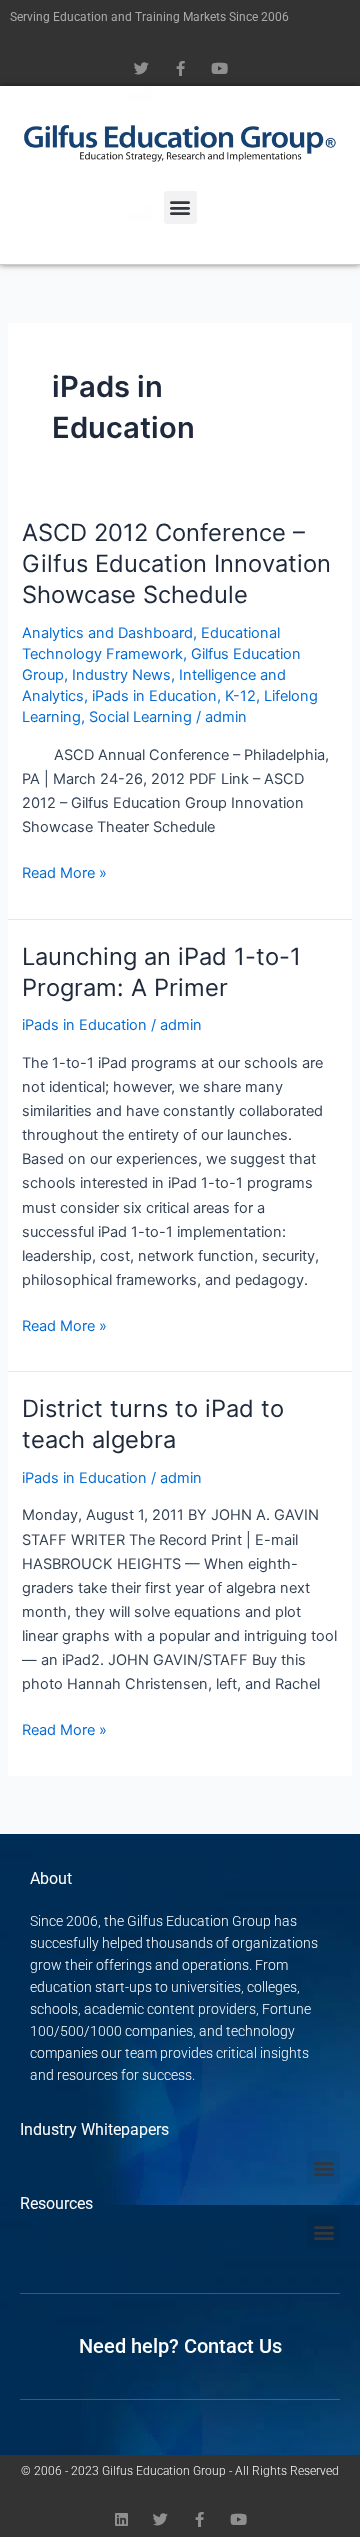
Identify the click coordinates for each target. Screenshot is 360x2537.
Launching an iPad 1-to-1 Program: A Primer (161, 972)
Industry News (121, 675)
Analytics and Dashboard (107, 633)
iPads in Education (154, 696)
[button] (180, 207)
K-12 (240, 696)
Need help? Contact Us (180, 2346)
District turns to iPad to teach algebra (153, 1424)
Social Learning (140, 717)
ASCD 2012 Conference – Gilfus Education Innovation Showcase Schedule (176, 563)
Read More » (64, 871)
